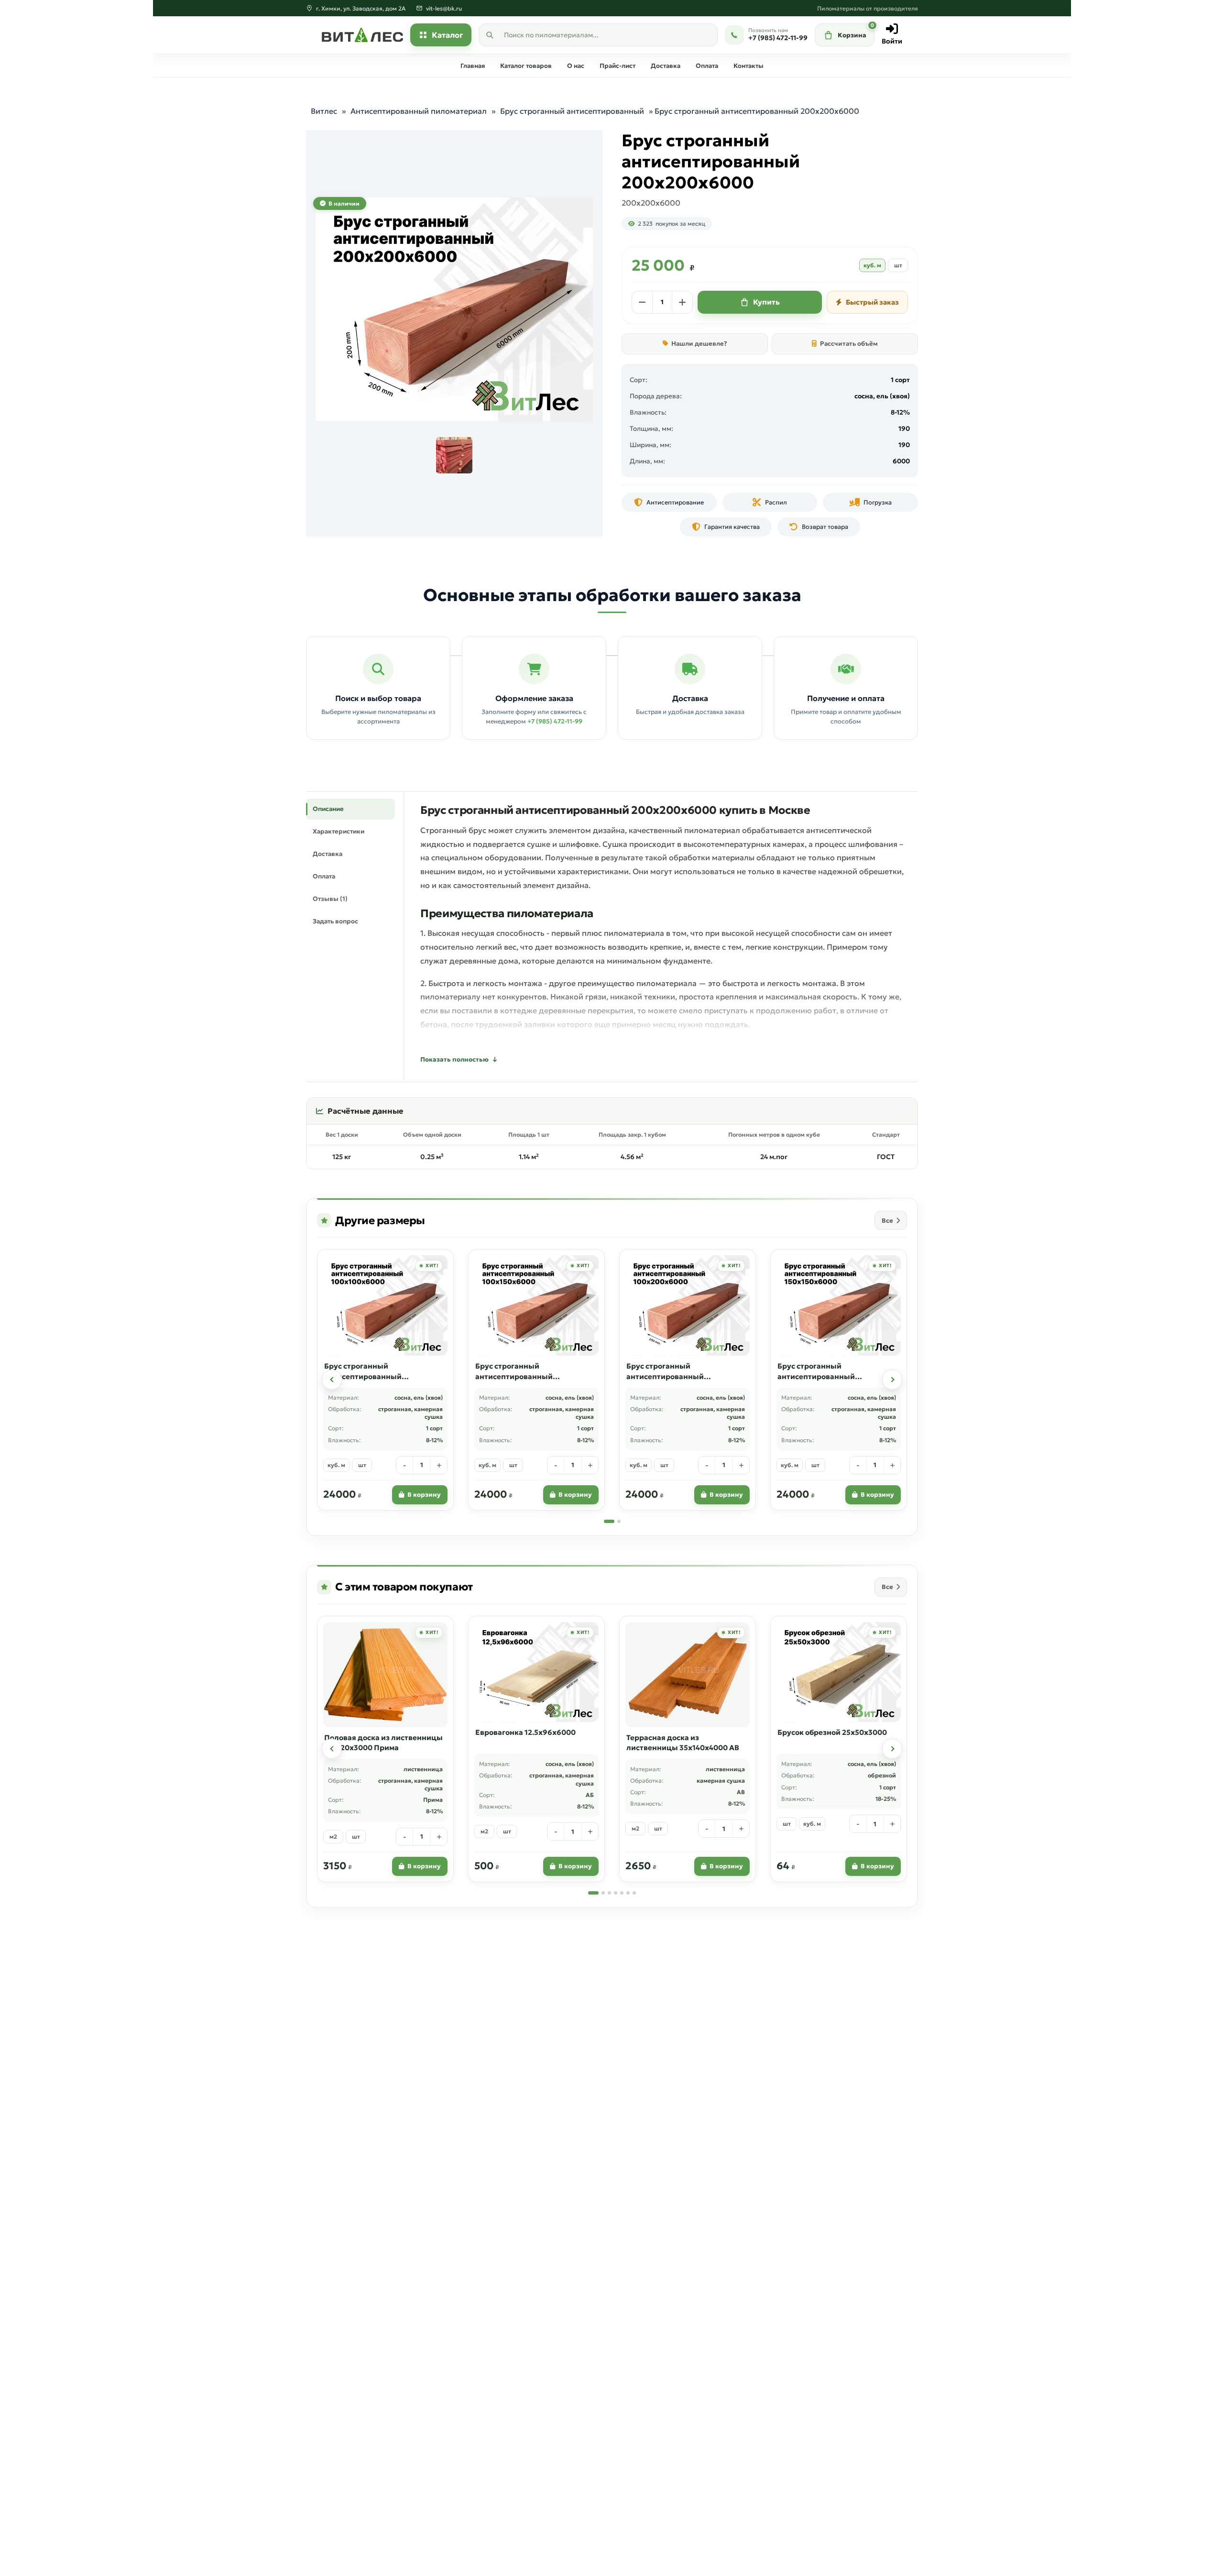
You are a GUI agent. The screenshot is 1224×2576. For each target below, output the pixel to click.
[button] (332, 1380)
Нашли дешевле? (699, 344)
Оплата (707, 66)
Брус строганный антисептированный (572, 111)
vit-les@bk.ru (444, 8)
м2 (333, 1836)
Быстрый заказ (872, 302)
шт (898, 265)
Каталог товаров (526, 66)
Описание (328, 809)
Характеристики (339, 831)
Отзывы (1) (330, 899)
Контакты (749, 66)
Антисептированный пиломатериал (419, 111)
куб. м (872, 265)
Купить (766, 302)
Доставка (666, 66)
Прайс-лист (617, 66)
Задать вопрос (335, 921)
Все (887, 1221)
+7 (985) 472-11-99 (555, 721)
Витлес (324, 111)
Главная (473, 66)
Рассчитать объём (849, 344)
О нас (576, 66)
